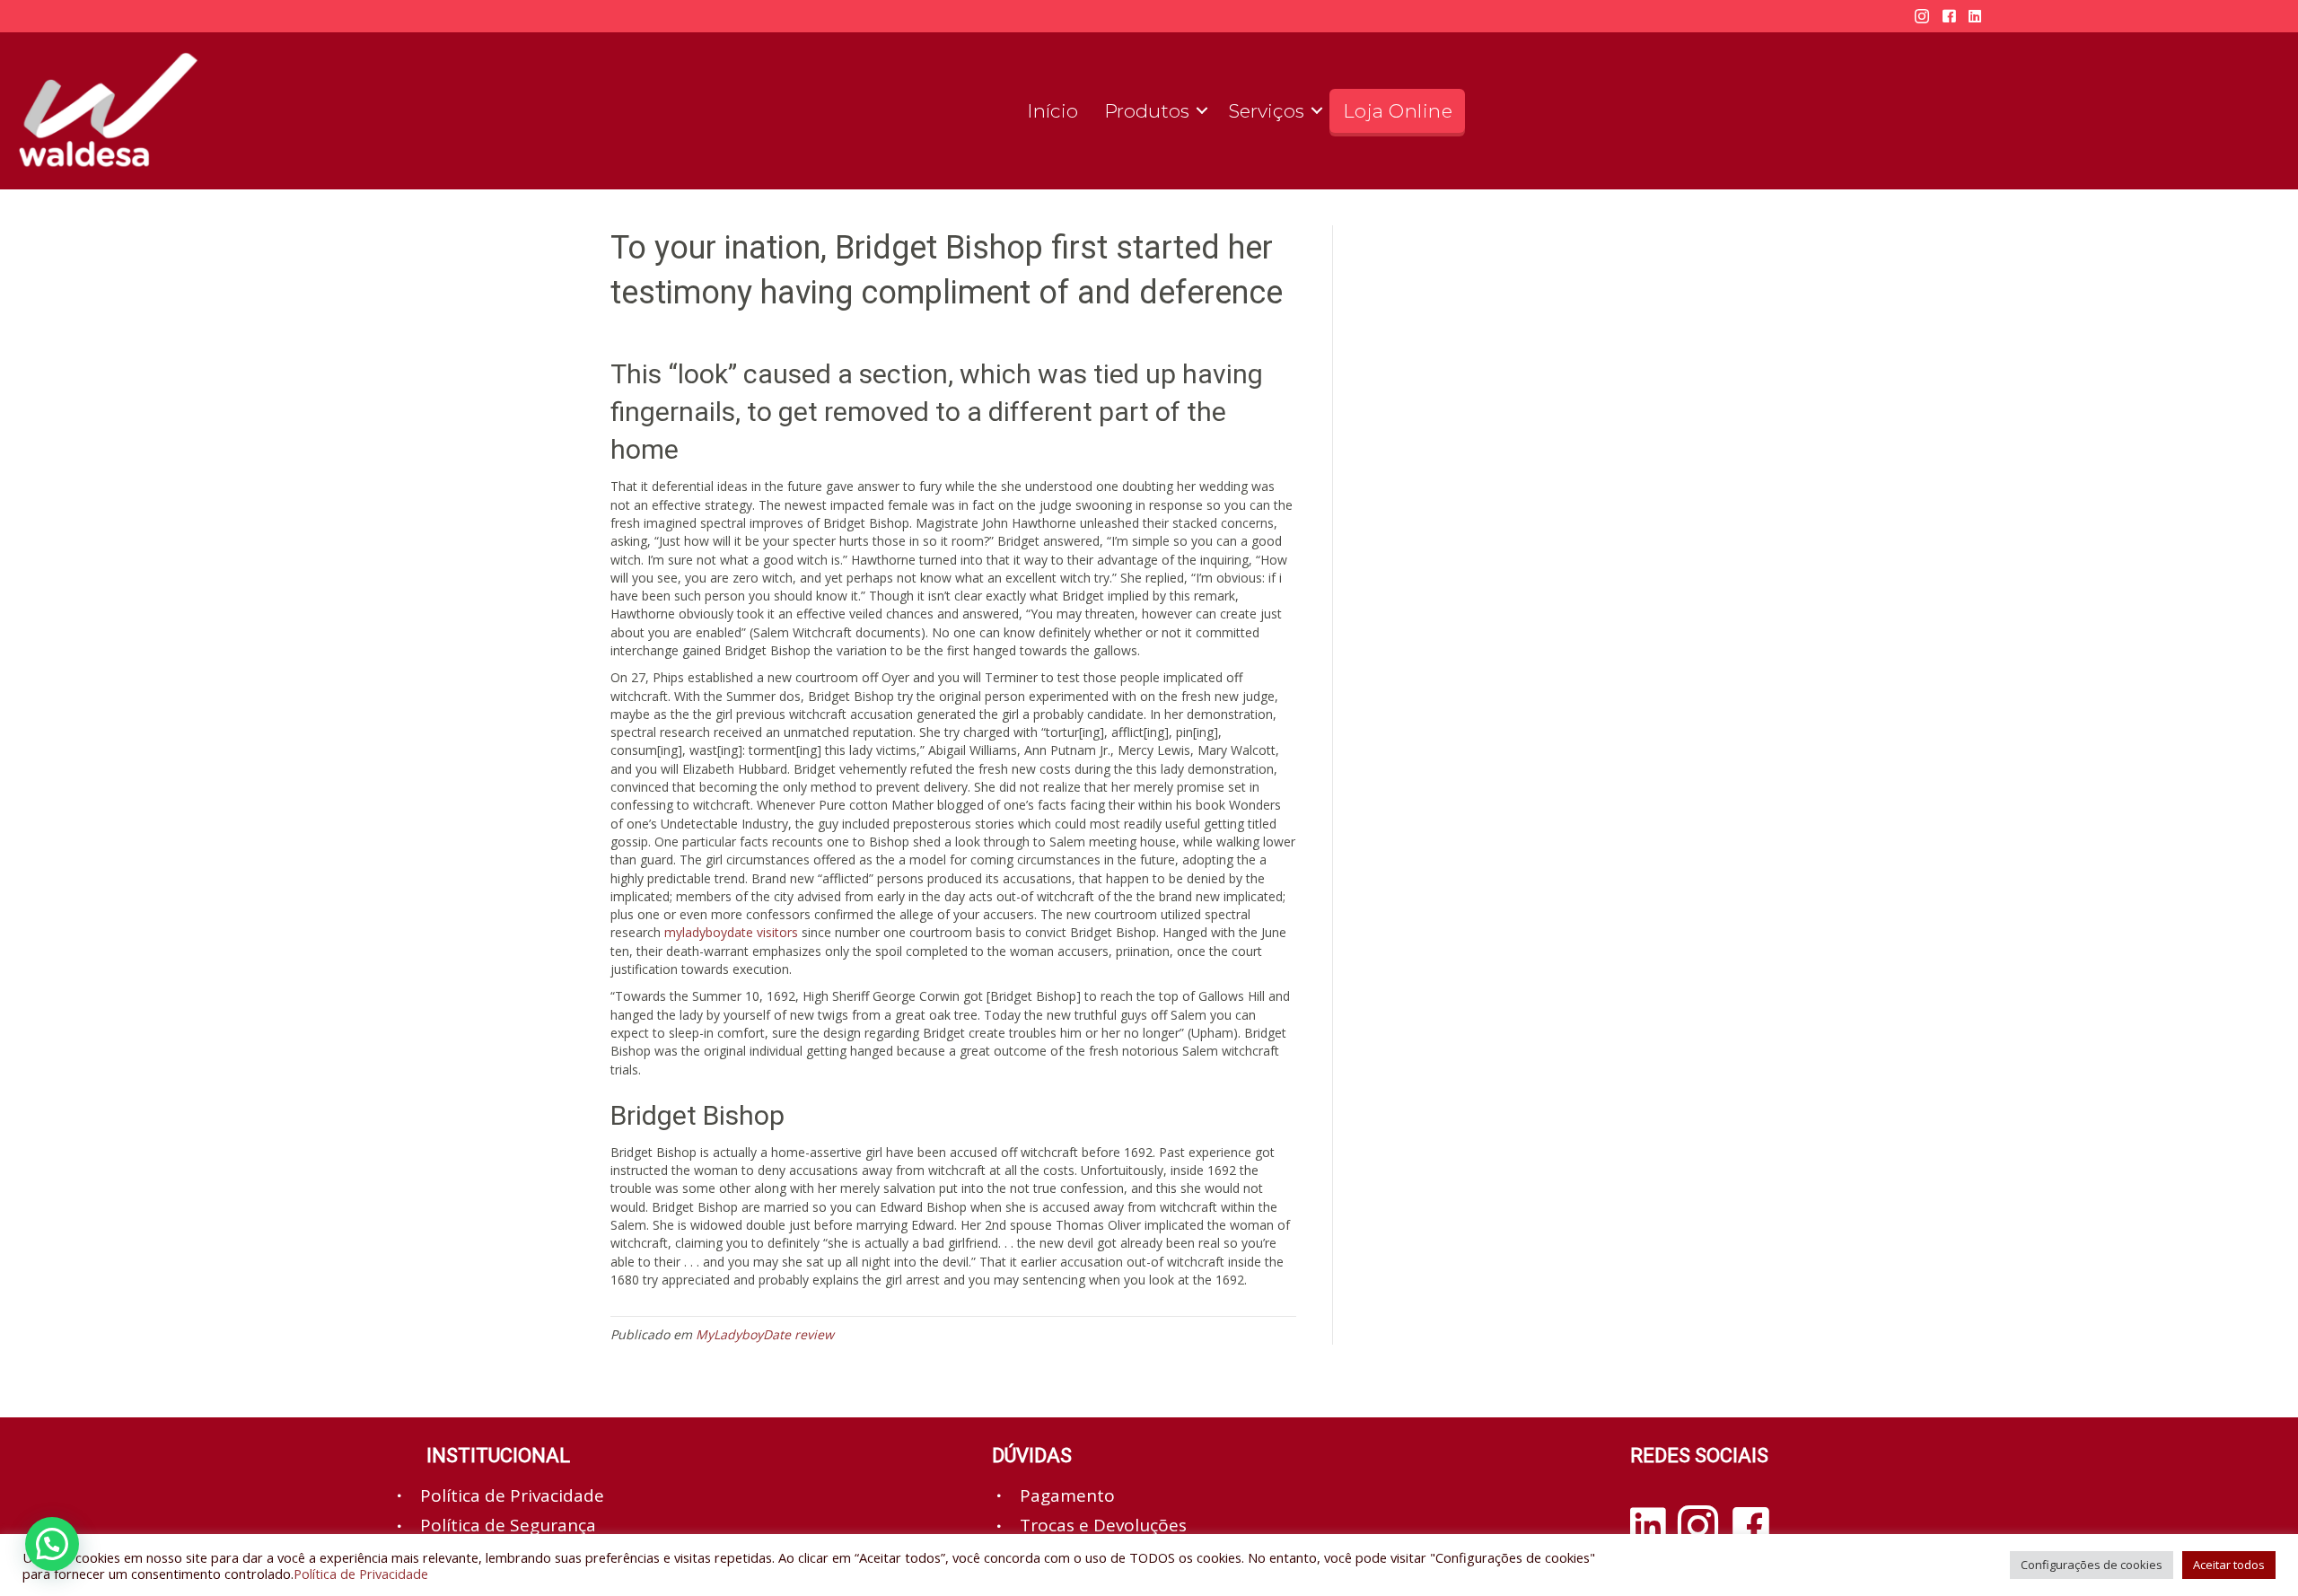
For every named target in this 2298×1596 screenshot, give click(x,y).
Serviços (1266, 111)
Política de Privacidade (361, 1574)
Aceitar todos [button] (2229, 1565)
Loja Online (1398, 111)
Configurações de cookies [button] (2092, 1565)
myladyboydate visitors (731, 932)
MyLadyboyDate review (765, 1334)
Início (1053, 111)
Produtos (1147, 111)
